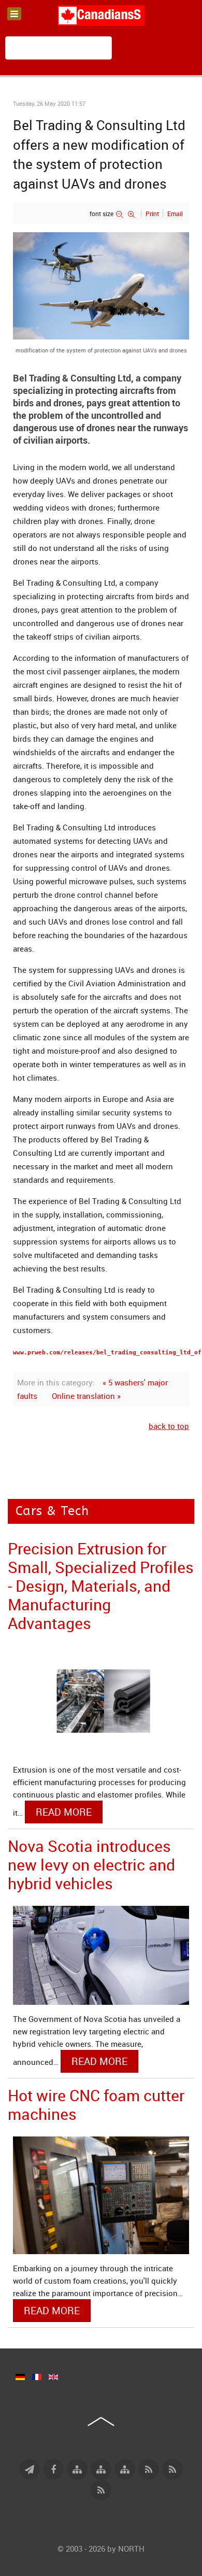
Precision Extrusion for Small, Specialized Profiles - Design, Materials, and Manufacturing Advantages (101, 1586)
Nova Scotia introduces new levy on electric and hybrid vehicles (91, 1865)
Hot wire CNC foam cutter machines (96, 2105)
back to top (169, 1426)
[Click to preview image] (101, 285)
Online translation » (86, 1396)
